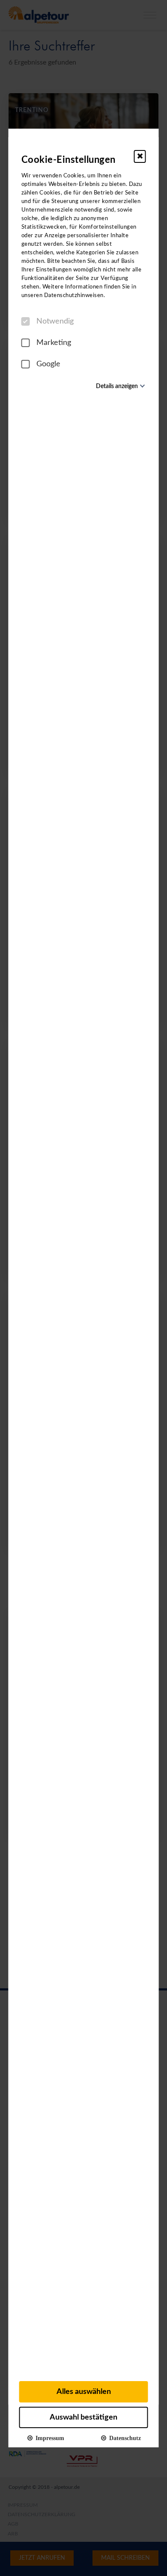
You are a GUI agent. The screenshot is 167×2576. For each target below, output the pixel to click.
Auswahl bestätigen (83, 2417)
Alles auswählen (84, 2392)
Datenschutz (124, 2438)
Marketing (54, 343)
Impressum (48, 2438)
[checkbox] (26, 321)
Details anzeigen (117, 386)
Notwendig (55, 321)
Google (48, 364)
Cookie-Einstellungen (69, 160)
